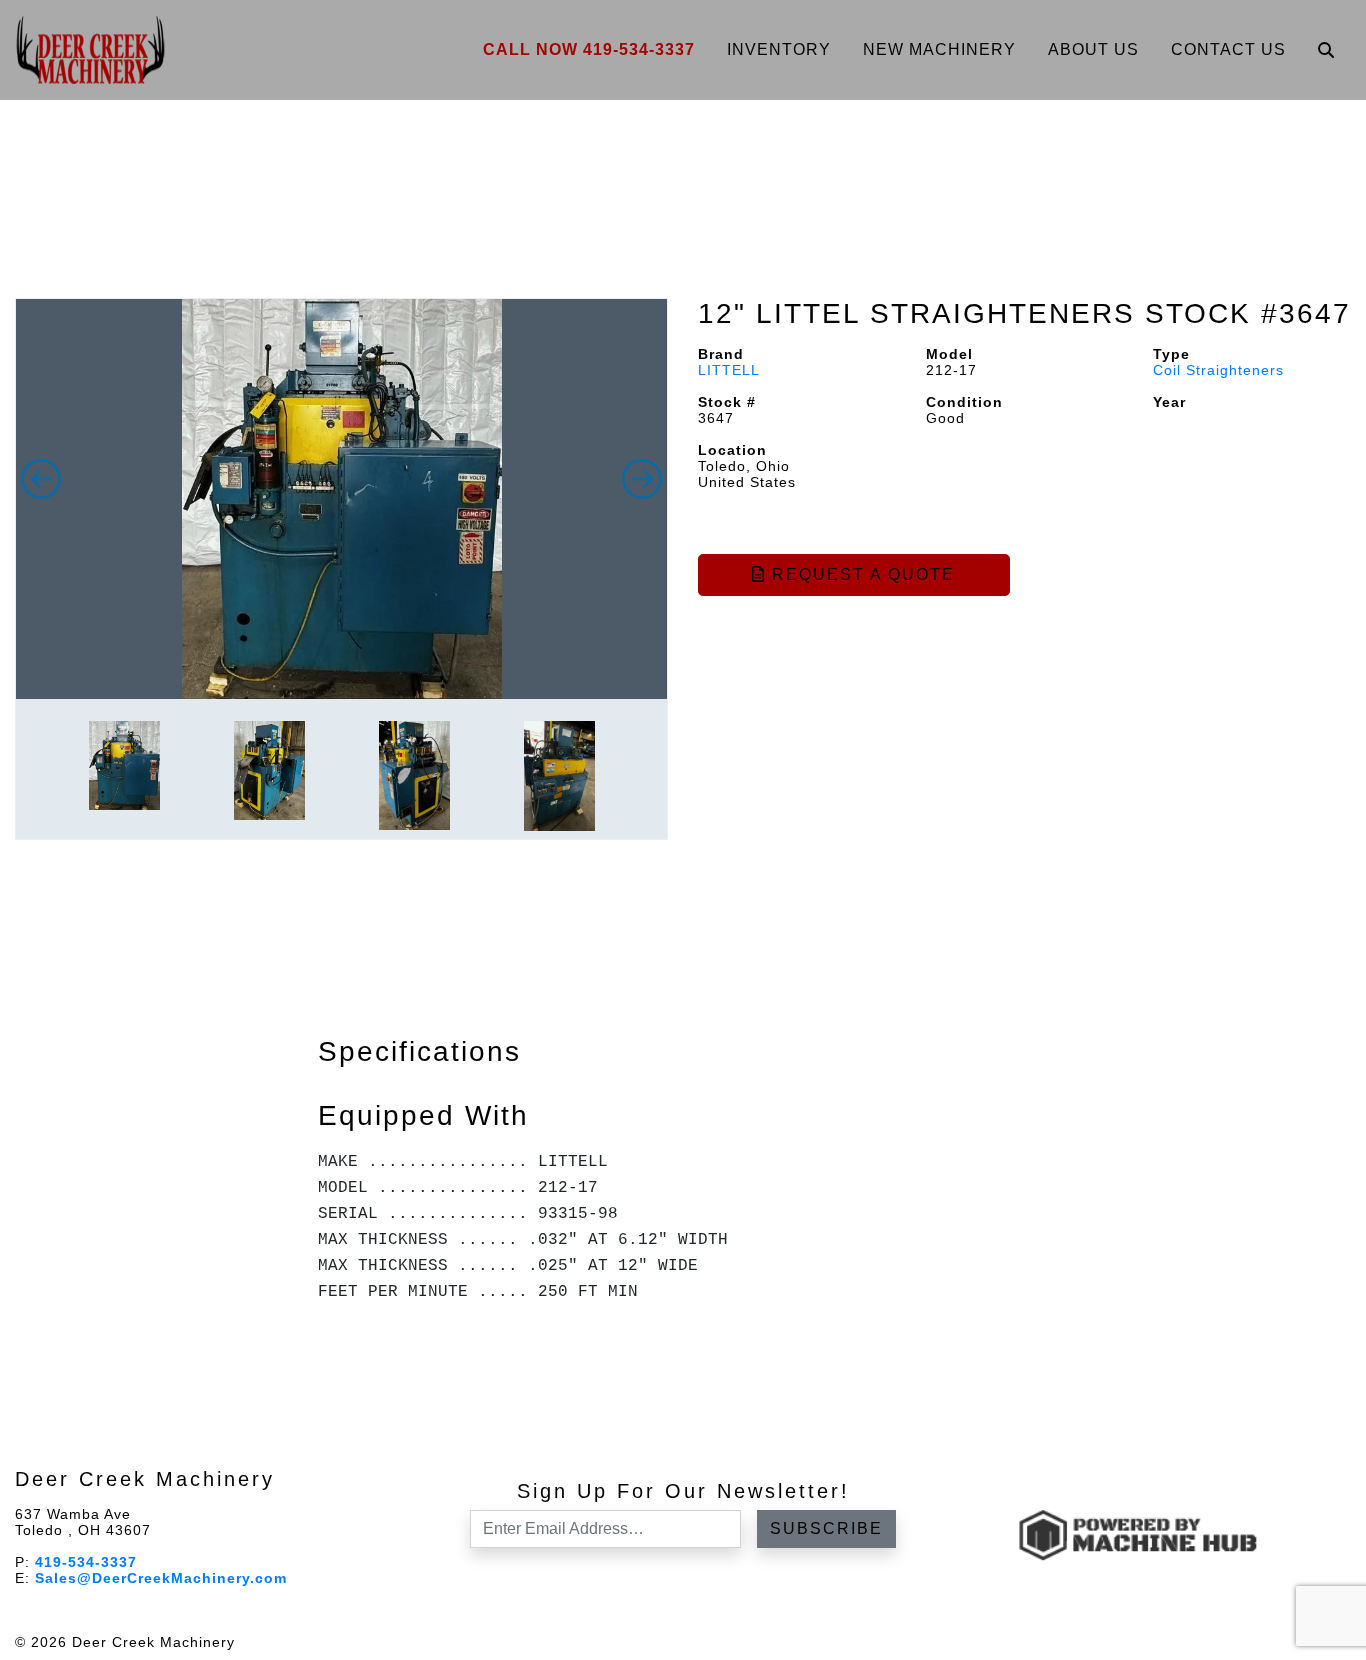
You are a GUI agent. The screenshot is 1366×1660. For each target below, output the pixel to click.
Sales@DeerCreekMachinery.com (161, 1578)
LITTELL (729, 370)
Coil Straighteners (1218, 370)
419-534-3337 (86, 1562)
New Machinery (939, 49)
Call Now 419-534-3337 (589, 49)
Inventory (779, 49)
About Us (1093, 49)
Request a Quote (860, 574)
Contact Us (1228, 49)
